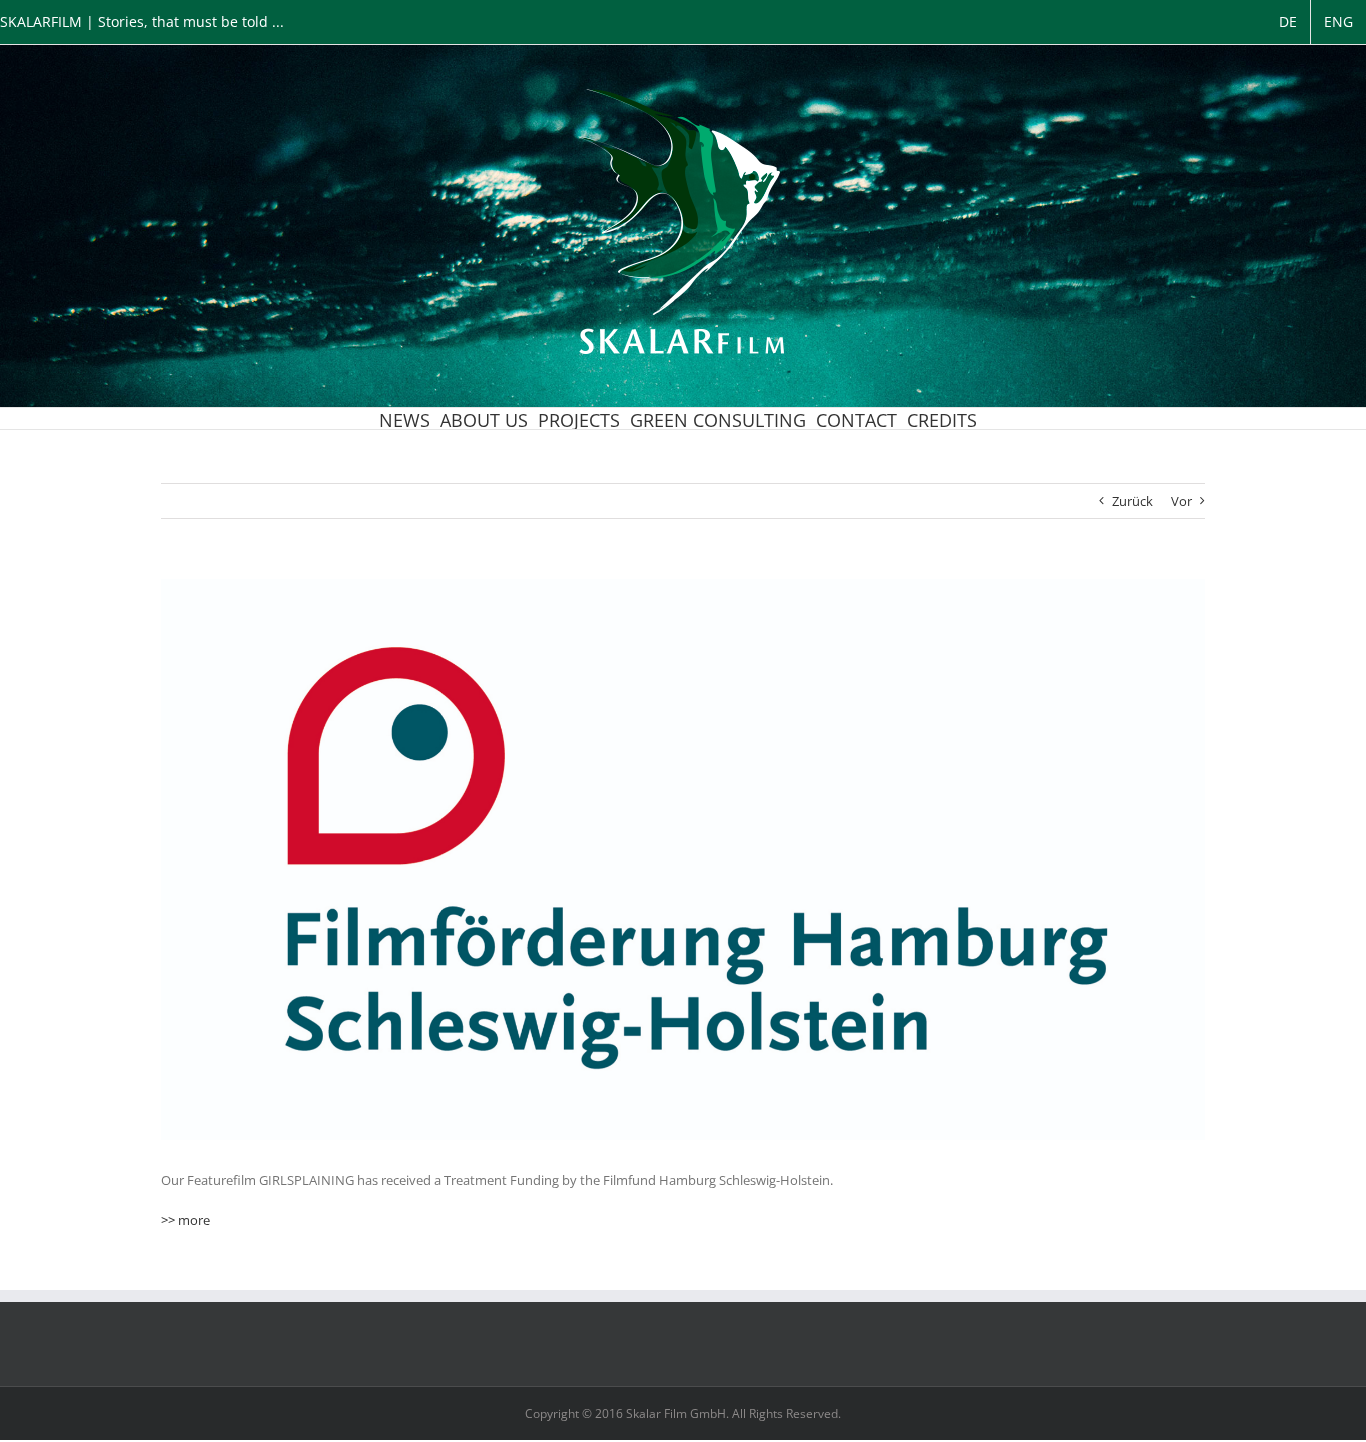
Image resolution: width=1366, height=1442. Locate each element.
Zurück (1132, 501)
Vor (1181, 501)
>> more (185, 1220)
